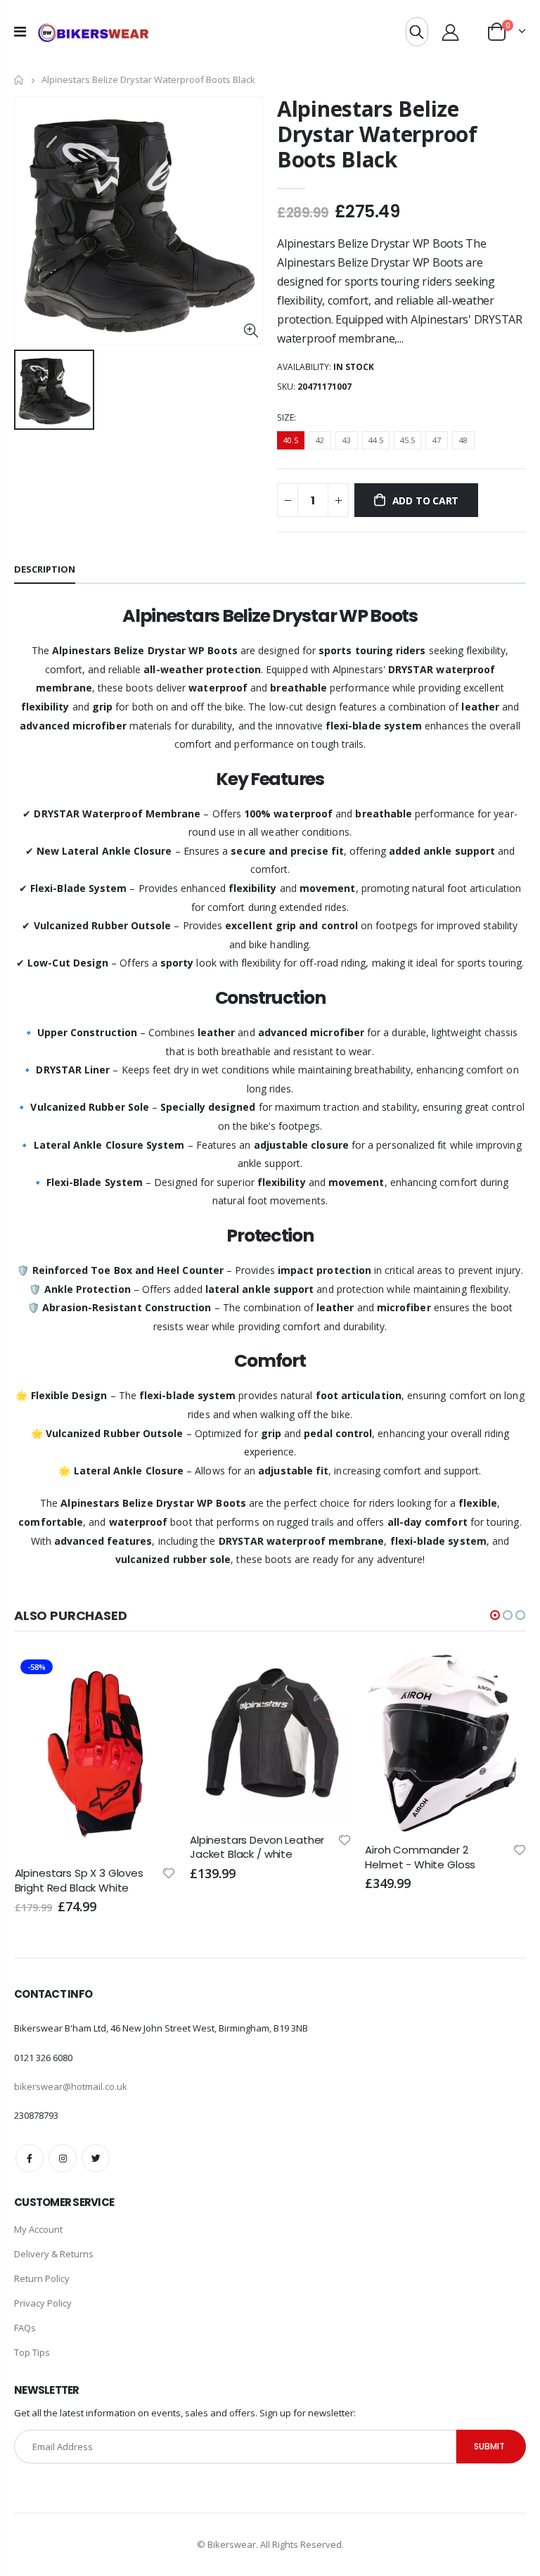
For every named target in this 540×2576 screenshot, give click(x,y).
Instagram (63, 2158)
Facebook (30, 2158)
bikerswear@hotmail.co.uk (71, 2086)
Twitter (96, 2158)
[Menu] (20, 31)
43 (347, 440)
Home (19, 80)
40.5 (291, 440)
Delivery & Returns (54, 2254)
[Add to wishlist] (169, 1839)
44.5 (376, 440)
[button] (495, 1615)
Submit (489, 2446)
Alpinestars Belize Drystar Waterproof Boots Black (377, 134)
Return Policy (42, 2278)
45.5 (407, 440)
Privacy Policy (43, 2303)
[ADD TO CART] (153, 1677)
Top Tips (32, 2352)
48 (463, 440)
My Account (38, 2229)
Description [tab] (45, 569)
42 (320, 440)
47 (437, 440)
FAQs (25, 2328)
